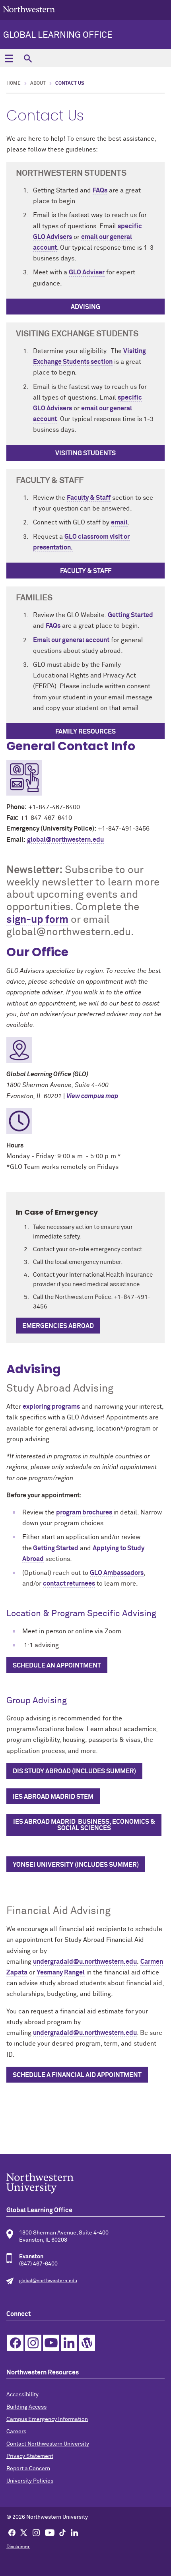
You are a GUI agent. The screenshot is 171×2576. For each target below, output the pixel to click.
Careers (16, 2432)
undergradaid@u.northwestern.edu (85, 1962)
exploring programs (51, 1407)
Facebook (15, 2343)
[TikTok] (62, 2532)
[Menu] (9, 58)
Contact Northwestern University (48, 2444)
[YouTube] (50, 2532)
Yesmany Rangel (61, 1972)
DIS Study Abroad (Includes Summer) (74, 1771)
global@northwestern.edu (65, 840)
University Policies (30, 2481)
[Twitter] (24, 2532)
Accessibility (22, 2395)
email (119, 522)
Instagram (33, 2343)
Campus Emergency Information (47, 2419)
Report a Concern (28, 2469)
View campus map (92, 1096)
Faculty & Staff (89, 498)
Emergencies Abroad (58, 1326)
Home (14, 83)
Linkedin (69, 2343)
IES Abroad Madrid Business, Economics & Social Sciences (84, 1825)
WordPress (87, 2343)
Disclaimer (18, 2547)
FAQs (100, 190)
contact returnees (69, 1584)
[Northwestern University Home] (29, 9)
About (38, 83)
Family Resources (85, 732)
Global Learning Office (58, 35)
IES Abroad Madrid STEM (53, 1797)
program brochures (85, 1512)
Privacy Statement (30, 2456)
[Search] (28, 58)
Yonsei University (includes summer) (76, 1865)
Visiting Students (85, 453)
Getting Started (130, 615)
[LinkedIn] (74, 2532)
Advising (85, 307)
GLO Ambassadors (117, 1573)
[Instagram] (36, 2532)
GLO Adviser (87, 272)
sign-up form (37, 920)
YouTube (51, 2343)
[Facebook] (12, 2532)
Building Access (26, 2407)
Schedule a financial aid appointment (77, 2075)
